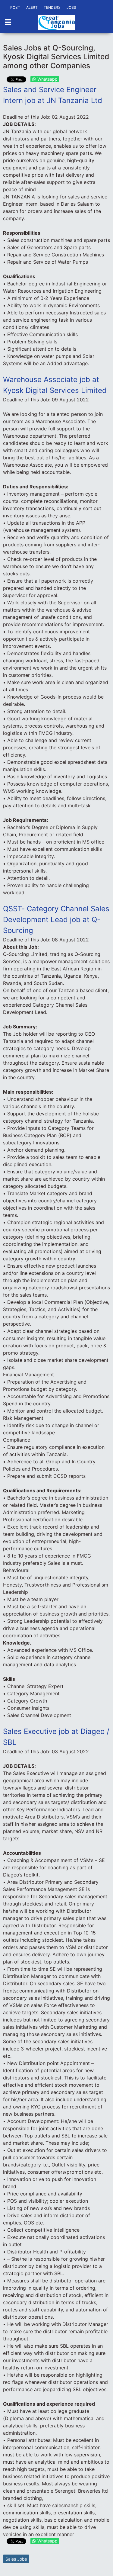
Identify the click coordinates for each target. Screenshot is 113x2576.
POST (15, 7)
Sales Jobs (16, 2559)
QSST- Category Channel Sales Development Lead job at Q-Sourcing (56, 920)
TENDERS (52, 7)
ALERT (32, 7)
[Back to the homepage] (57, 23)
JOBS (71, 7)
